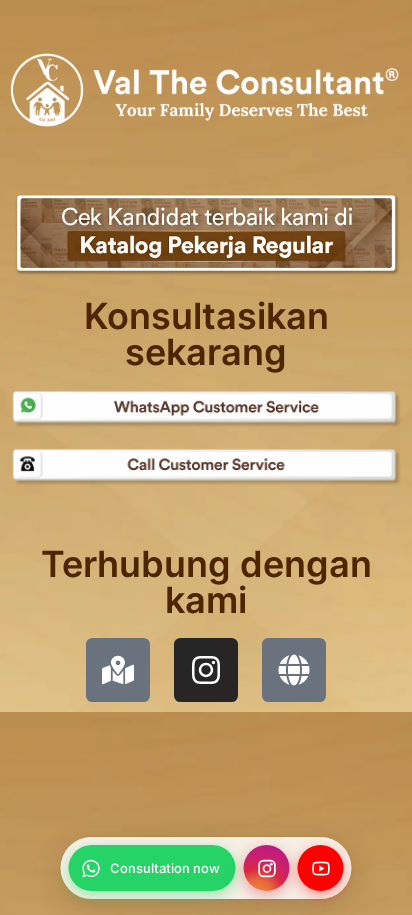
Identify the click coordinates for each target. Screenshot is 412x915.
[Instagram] (206, 670)
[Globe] (294, 670)
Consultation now (165, 868)
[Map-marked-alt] (118, 670)
